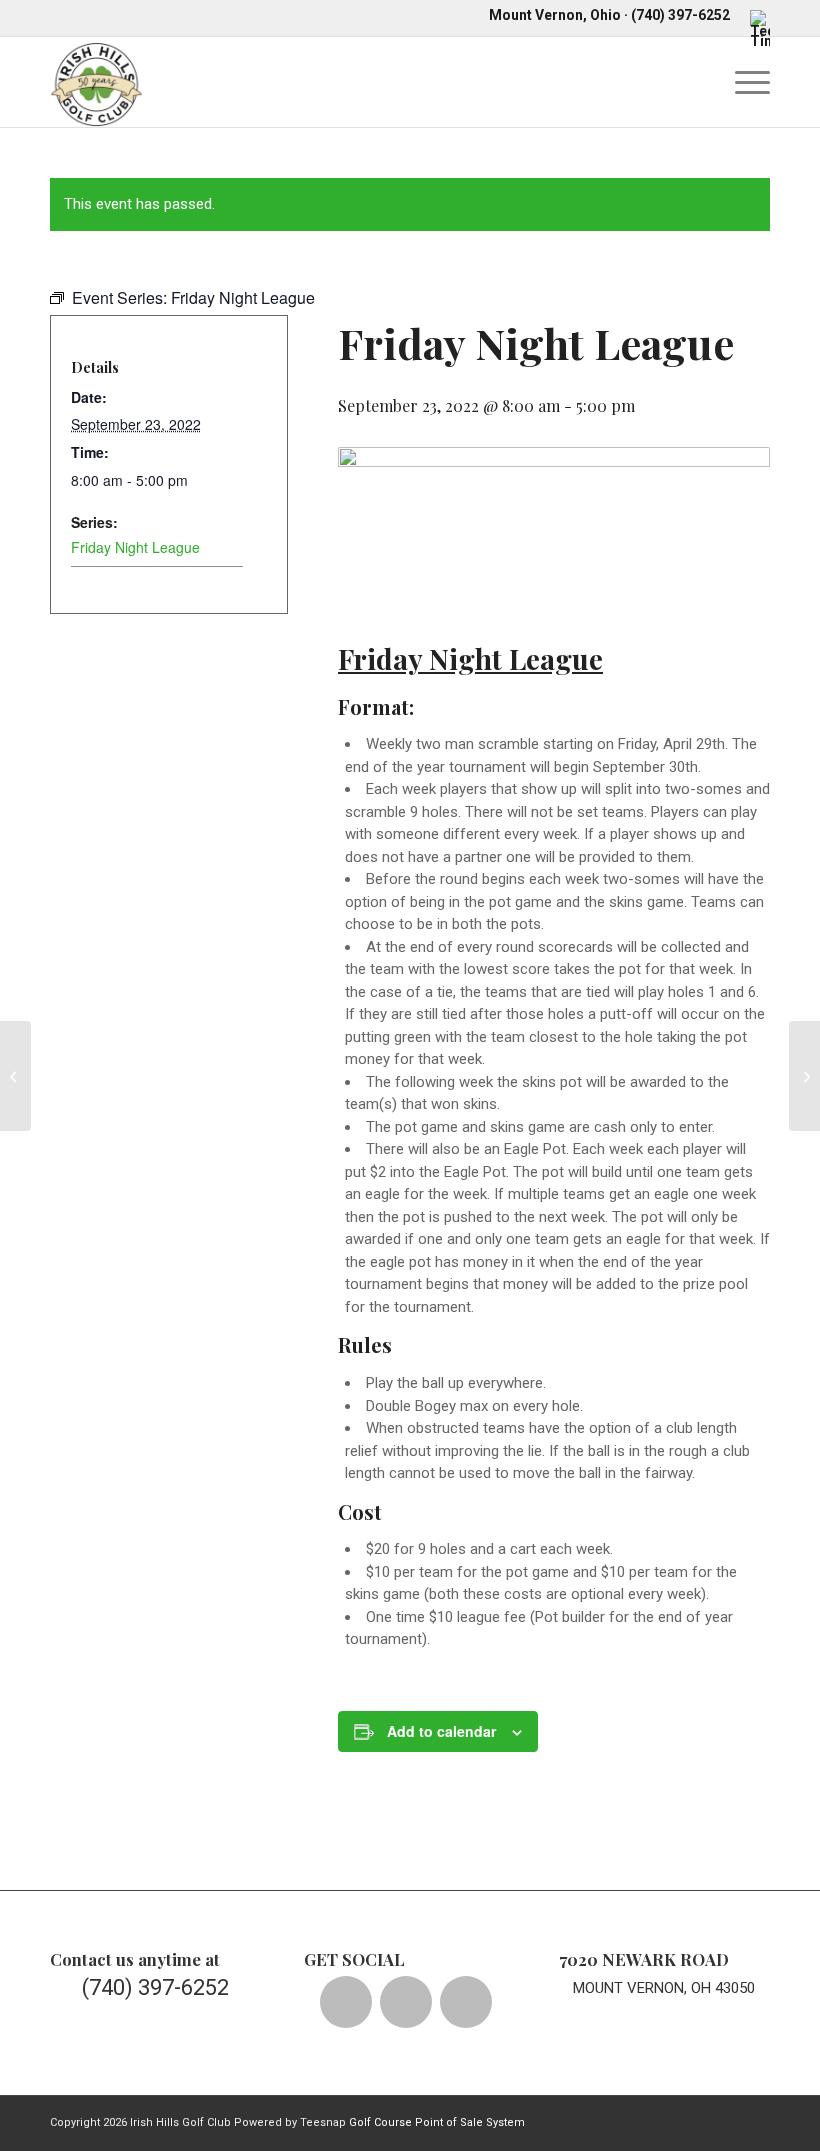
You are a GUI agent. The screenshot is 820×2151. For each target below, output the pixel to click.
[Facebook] (346, 2002)
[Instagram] (466, 2002)
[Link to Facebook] (605, 2121)
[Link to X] (635, 2121)
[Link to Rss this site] (755, 2121)
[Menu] (742, 82)
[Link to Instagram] (665, 2121)
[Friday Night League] (804, 1076)
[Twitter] (406, 2002)
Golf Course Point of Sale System (437, 2122)
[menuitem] (755, 28)
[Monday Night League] (15, 1076)
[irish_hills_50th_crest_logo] (96, 82)
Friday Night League (135, 547)
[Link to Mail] (725, 2121)
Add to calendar (441, 1731)
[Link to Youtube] (695, 2121)
